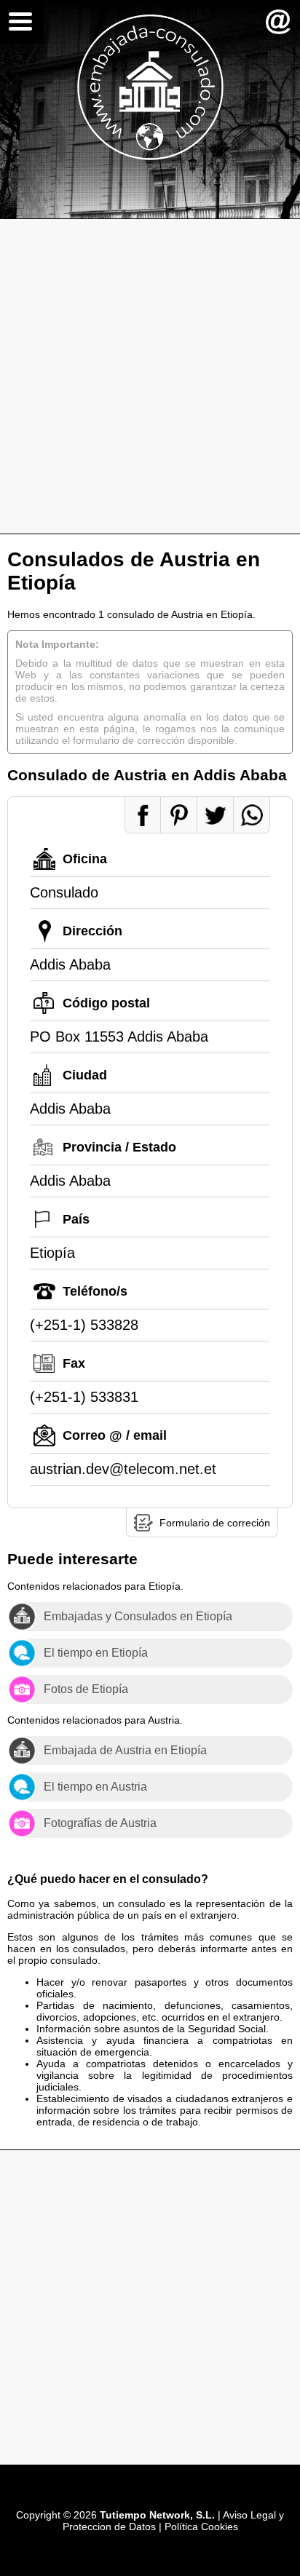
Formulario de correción (215, 1523)
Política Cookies (201, 2527)
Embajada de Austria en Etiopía (125, 1750)
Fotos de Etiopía (86, 1689)
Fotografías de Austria (100, 1823)
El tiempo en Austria (95, 1787)
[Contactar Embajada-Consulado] (278, 22)
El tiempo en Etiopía (96, 1653)
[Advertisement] (150, 376)
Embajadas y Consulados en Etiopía (138, 1616)
